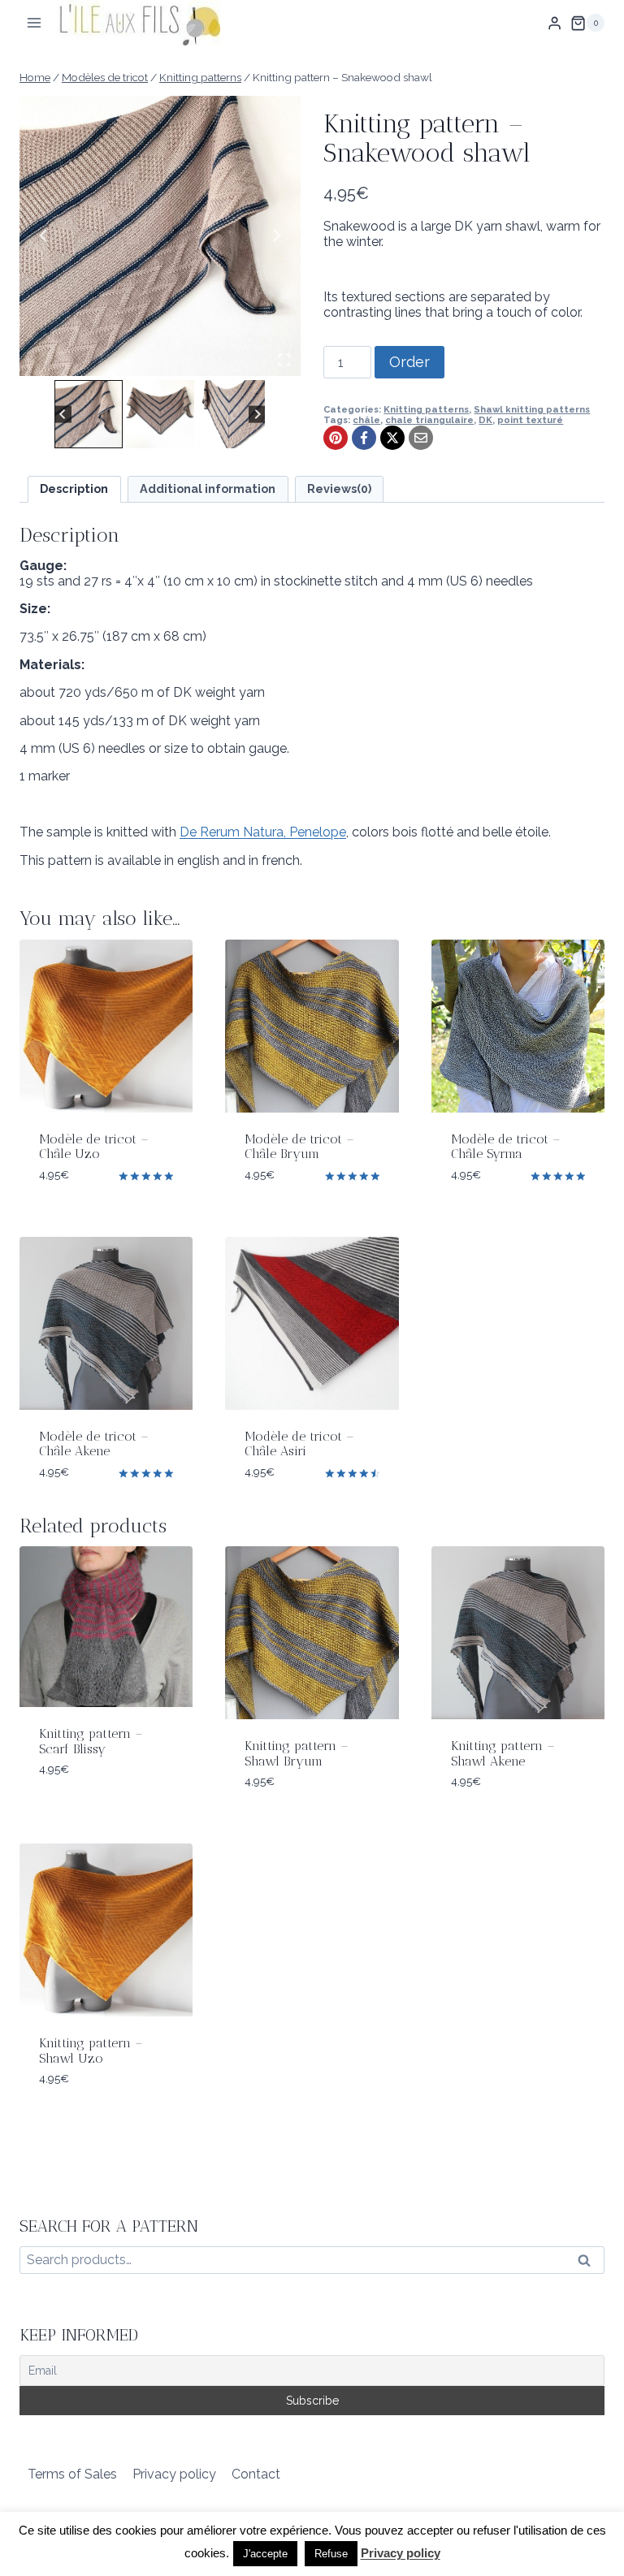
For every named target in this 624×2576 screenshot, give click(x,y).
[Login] (555, 23)
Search (589, 2264)
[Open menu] (35, 23)
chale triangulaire (429, 420)
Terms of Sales (72, 2474)
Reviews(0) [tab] (339, 488)
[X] (392, 438)
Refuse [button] (331, 2554)
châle (366, 420)
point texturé (530, 420)
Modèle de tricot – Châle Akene (94, 1444)
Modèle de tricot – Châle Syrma (506, 1146)
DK (485, 420)
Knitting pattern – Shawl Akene (503, 1753)
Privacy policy (174, 2474)
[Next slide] (276, 236)
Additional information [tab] (208, 488)
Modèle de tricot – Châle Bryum (299, 1146)
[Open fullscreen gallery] (284, 360)
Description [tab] (74, 488)
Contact (256, 2474)
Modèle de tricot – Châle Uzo (94, 1146)
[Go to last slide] (44, 236)
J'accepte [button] (265, 2554)
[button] (89, 414)
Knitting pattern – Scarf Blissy (91, 1741)
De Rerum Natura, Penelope (263, 832)
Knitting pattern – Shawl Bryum (297, 1753)
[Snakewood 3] (160, 236)
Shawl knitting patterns (532, 409)
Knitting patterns (426, 409)
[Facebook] (364, 438)
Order (409, 362)
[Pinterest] (336, 438)
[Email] (421, 438)
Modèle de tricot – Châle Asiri (299, 1444)
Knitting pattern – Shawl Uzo (91, 2050)
